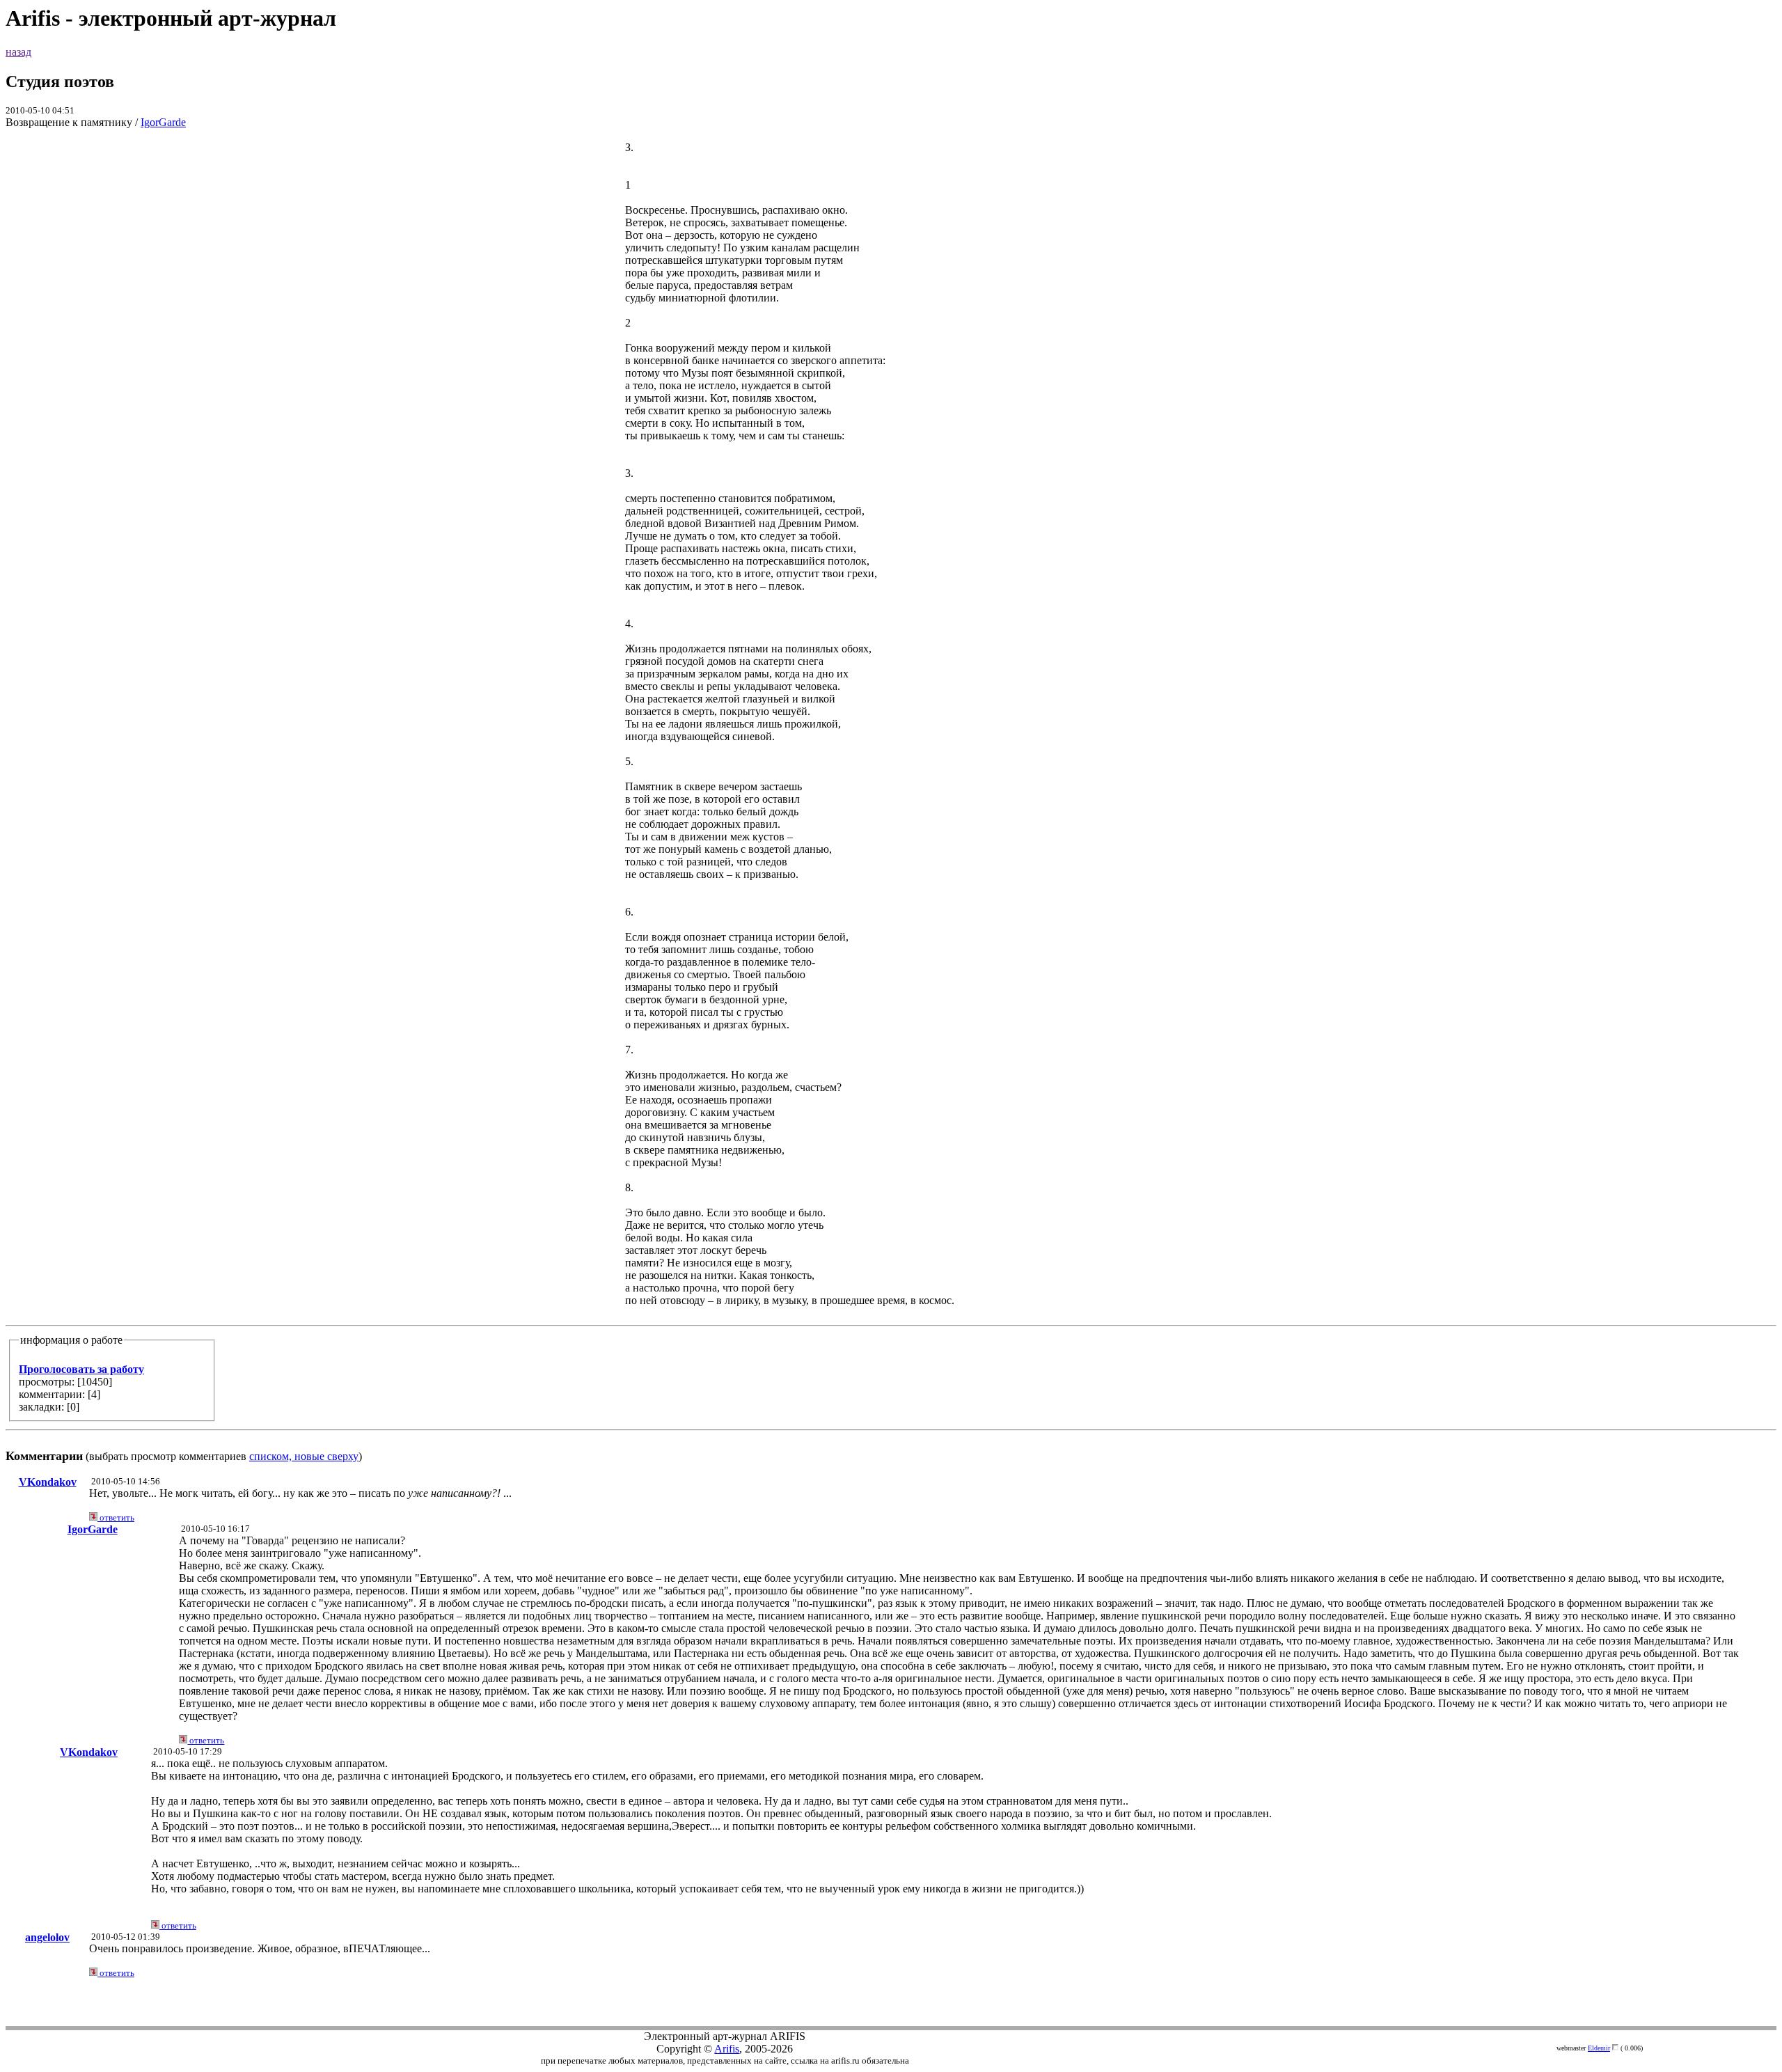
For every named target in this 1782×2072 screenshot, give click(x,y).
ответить (116, 1517)
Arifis (727, 2049)
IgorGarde (163, 122)
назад (18, 52)
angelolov (47, 1937)
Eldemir (1599, 2048)
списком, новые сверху (304, 1456)
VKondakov (48, 1482)
